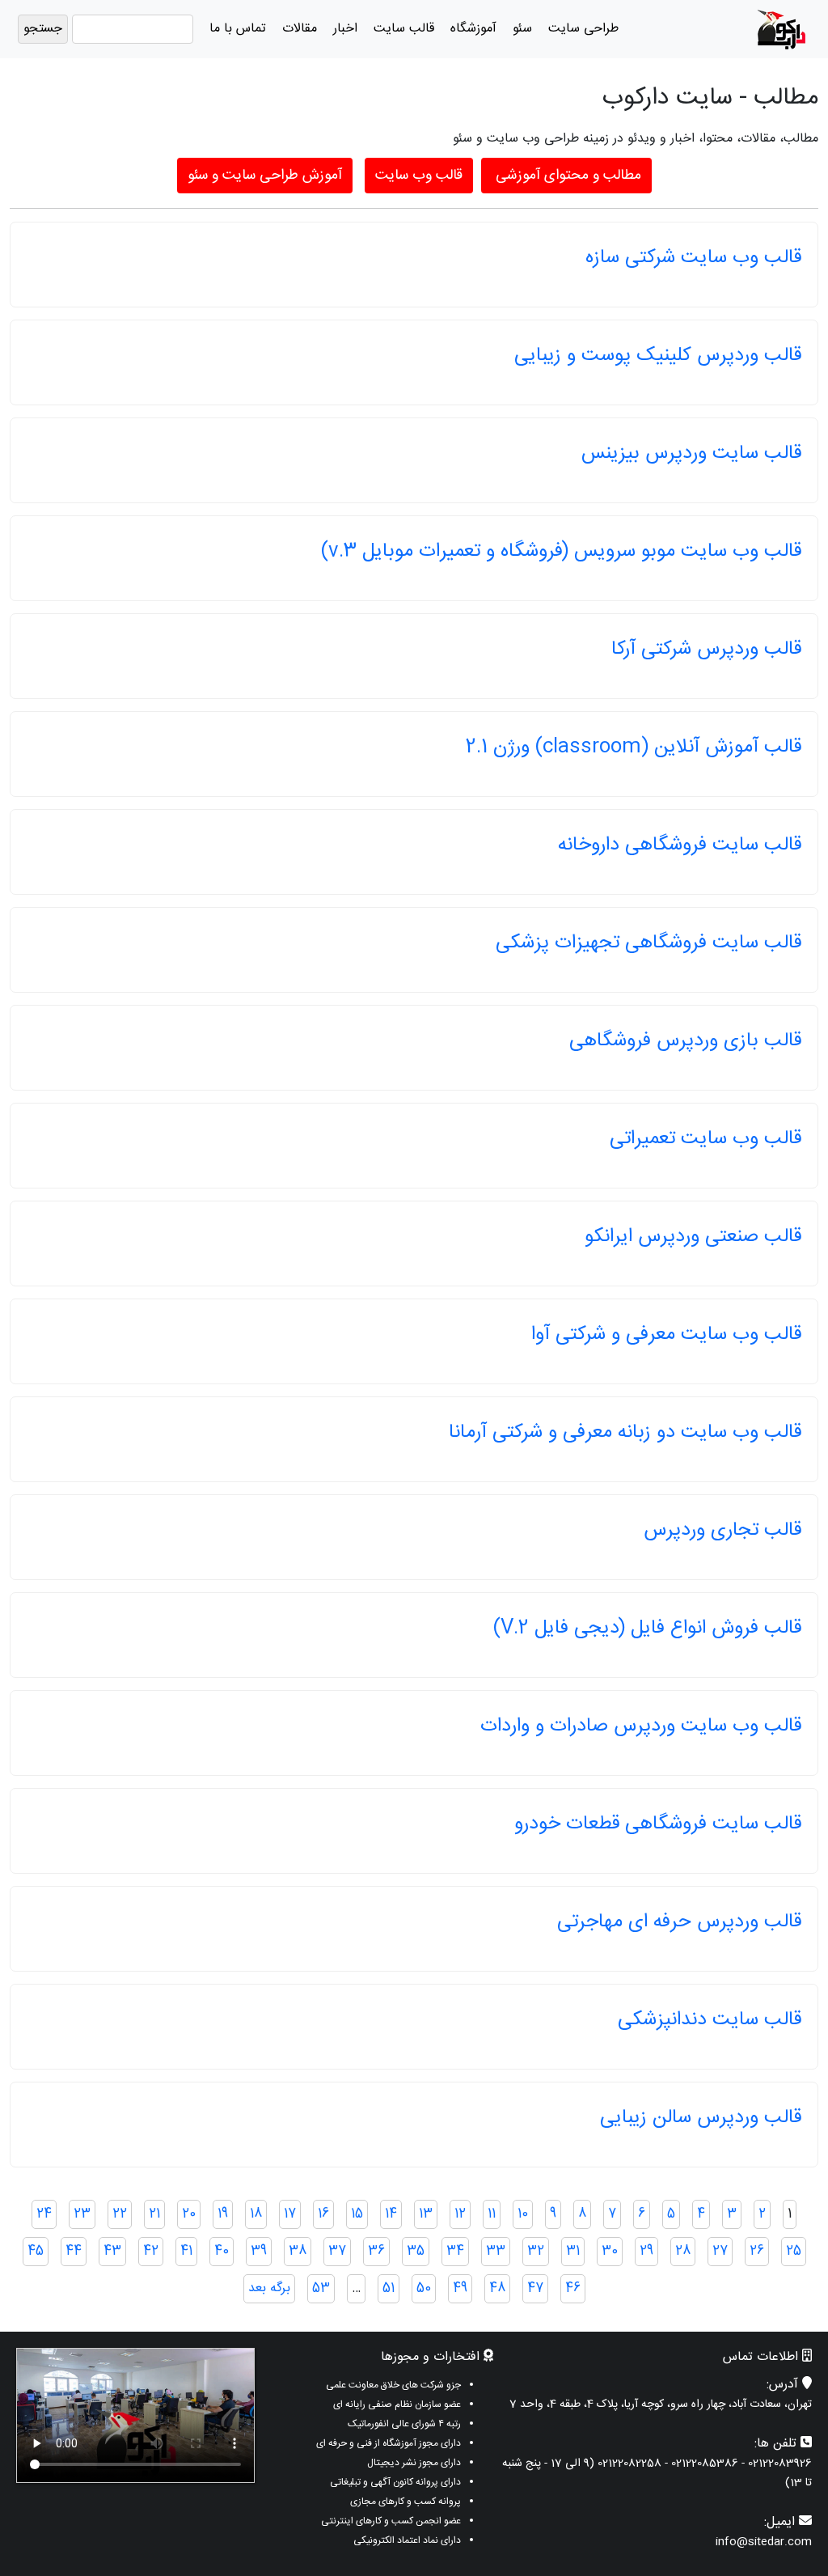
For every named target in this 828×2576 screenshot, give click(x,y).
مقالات (300, 29)
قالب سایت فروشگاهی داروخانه (680, 845)
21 (154, 2214)
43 (112, 2251)
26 (757, 2251)
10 (523, 2214)
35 (416, 2251)
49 (460, 2288)
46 (573, 2288)
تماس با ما (238, 29)
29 (646, 2251)
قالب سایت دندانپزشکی (710, 2020)
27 (720, 2251)
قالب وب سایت (419, 176)
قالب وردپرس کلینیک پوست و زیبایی (658, 356)
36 (376, 2251)
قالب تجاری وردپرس (722, 1531)
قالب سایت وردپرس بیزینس (691, 454)
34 (455, 2251)
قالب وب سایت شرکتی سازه (693, 258)
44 (74, 2251)
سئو (522, 29)
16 (323, 2214)
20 (189, 2214)
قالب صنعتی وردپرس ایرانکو (693, 1237)
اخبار (345, 29)
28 (683, 2251)
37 (337, 2251)
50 (424, 2288)
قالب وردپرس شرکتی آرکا (706, 650)
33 (496, 2251)
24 (44, 2214)
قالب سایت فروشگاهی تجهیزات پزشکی (648, 943)
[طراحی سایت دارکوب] (781, 30)
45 (36, 2251)
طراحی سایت (583, 29)
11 (492, 2214)
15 (357, 2214)
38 (298, 2251)
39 (259, 2251)
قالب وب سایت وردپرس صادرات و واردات (641, 1727)
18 (256, 2214)
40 (222, 2251)
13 (426, 2214)
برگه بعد (269, 2288)
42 (151, 2251)
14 (391, 2214)
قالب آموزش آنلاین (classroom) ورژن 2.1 (634, 748)
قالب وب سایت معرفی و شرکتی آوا (666, 1335)
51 (389, 2288)
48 (497, 2288)
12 (460, 2214)
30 (610, 2251)
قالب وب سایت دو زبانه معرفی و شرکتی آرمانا (625, 1433)
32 (536, 2251)
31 (573, 2251)
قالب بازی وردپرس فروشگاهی (685, 1041)
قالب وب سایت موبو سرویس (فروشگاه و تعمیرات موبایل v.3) (561, 552)
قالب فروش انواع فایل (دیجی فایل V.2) (647, 1629)
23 (82, 2214)
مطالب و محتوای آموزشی (566, 176)
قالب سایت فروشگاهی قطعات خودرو (658, 1824)
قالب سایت (404, 29)
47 (535, 2288)
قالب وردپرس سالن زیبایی (701, 2118)
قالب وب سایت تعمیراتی (705, 1139)
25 (794, 2251)
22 (120, 2214)
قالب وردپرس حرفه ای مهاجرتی (679, 1922)
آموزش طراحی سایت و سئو (265, 176)
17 (290, 2214)
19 (223, 2214)
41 (186, 2251)
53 (321, 2288)
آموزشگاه (473, 29)
